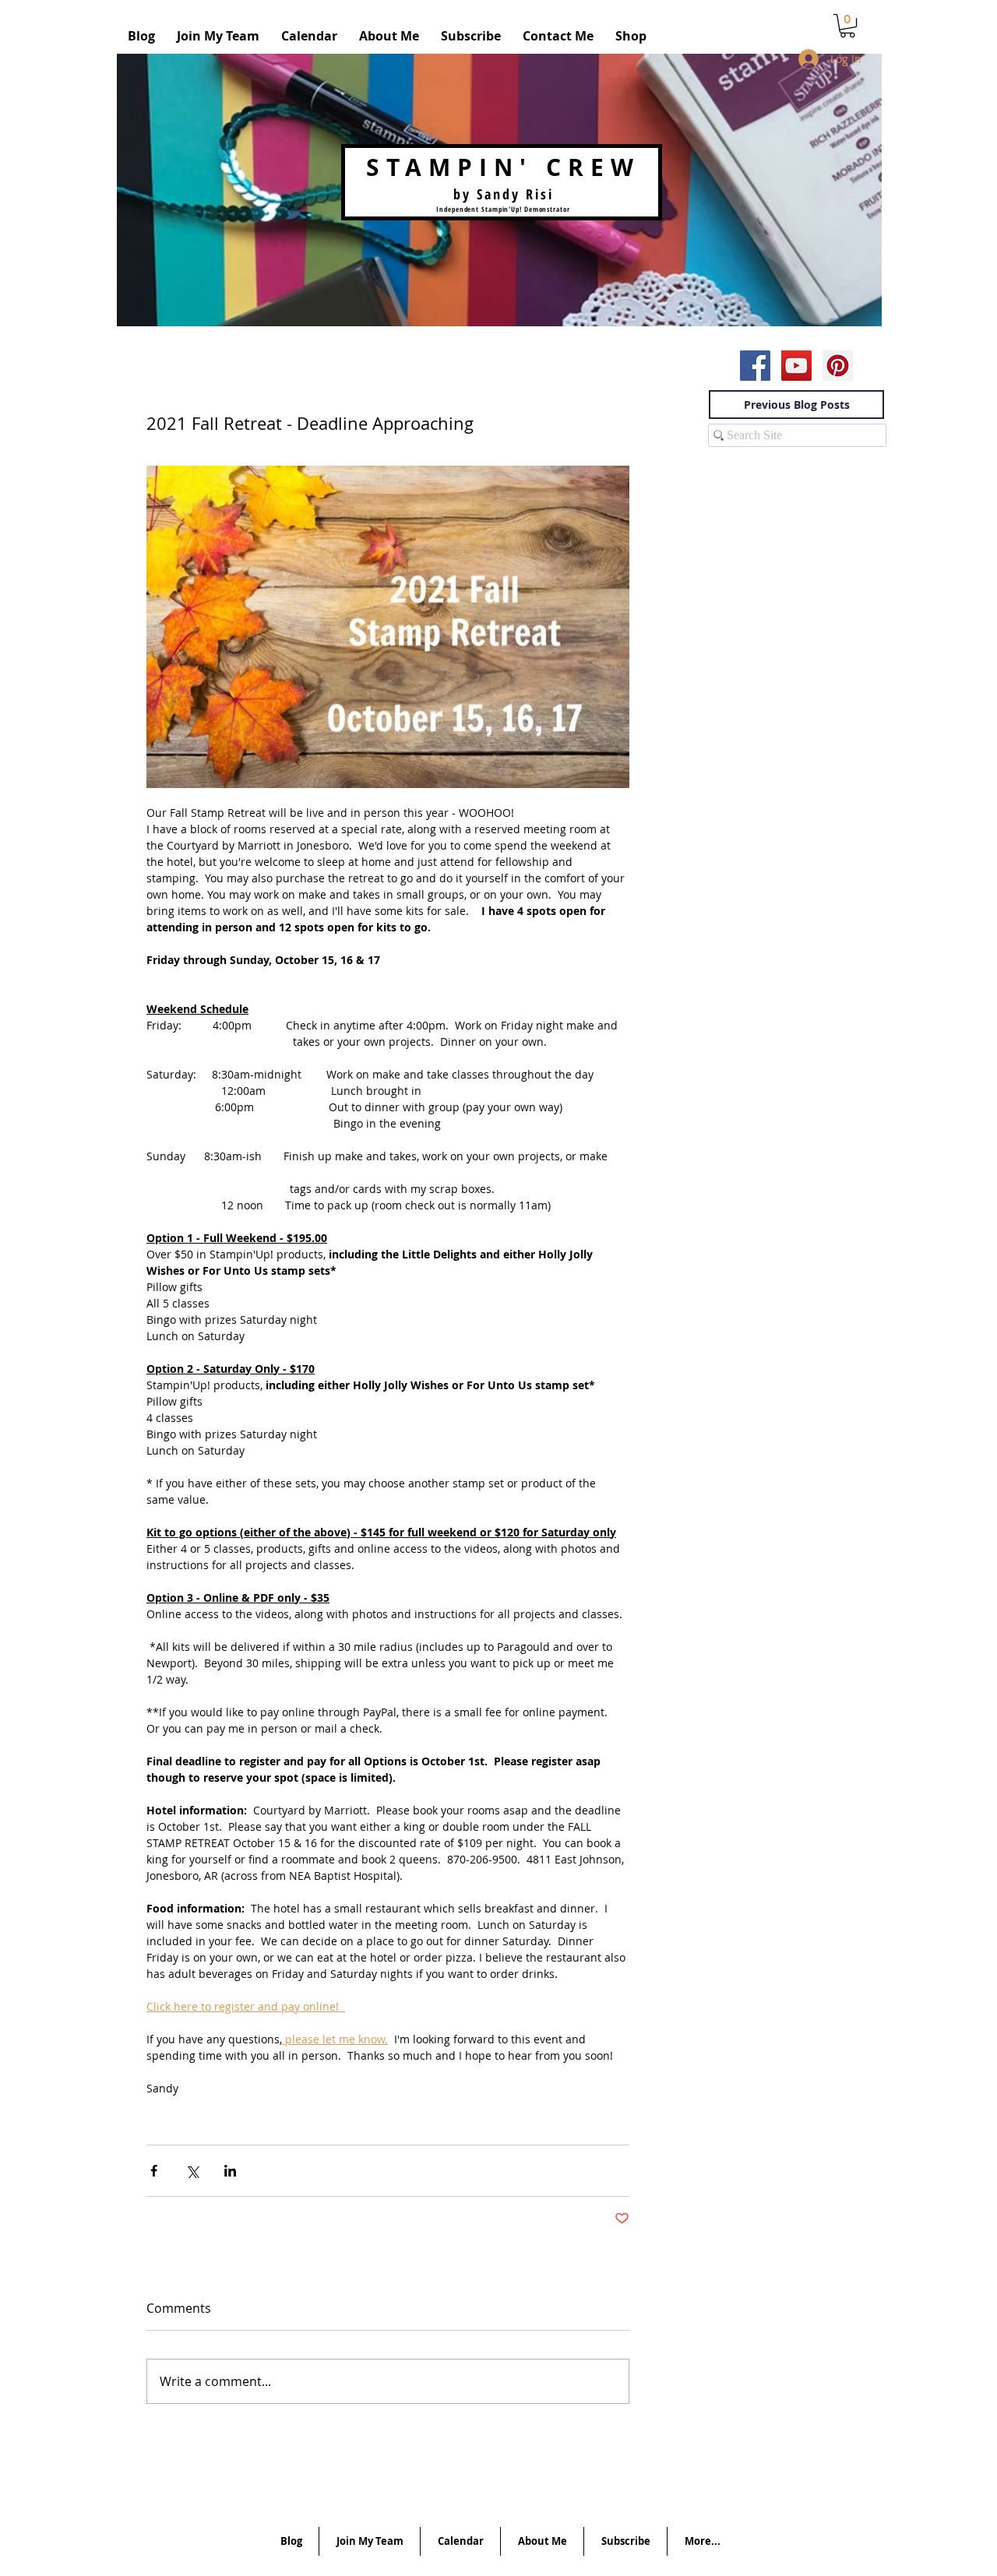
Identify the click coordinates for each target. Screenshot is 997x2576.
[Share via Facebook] (154, 2171)
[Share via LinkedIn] (230, 2171)
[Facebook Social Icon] (755, 366)
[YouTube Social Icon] (796, 366)
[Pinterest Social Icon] (838, 366)
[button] (847, 26)
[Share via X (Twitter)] (192, 2171)
